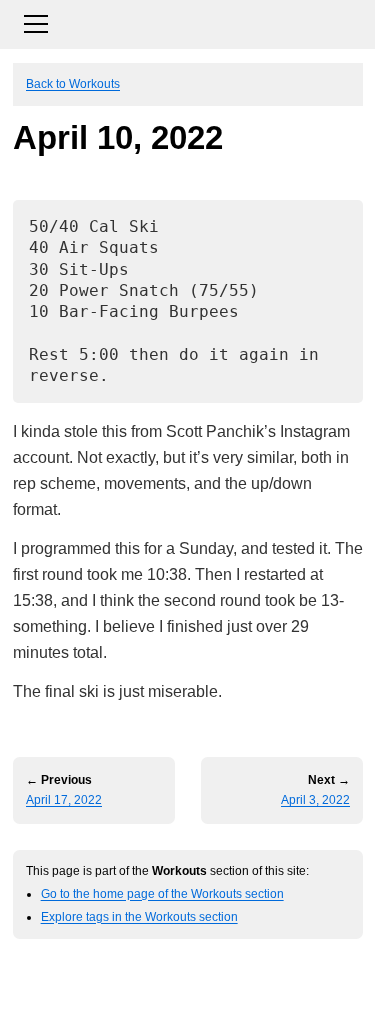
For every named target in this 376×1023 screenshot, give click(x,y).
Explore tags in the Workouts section (139, 916)
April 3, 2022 (315, 800)
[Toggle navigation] (187, 21)
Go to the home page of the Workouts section (162, 893)
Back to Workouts (73, 83)
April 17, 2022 (64, 800)
